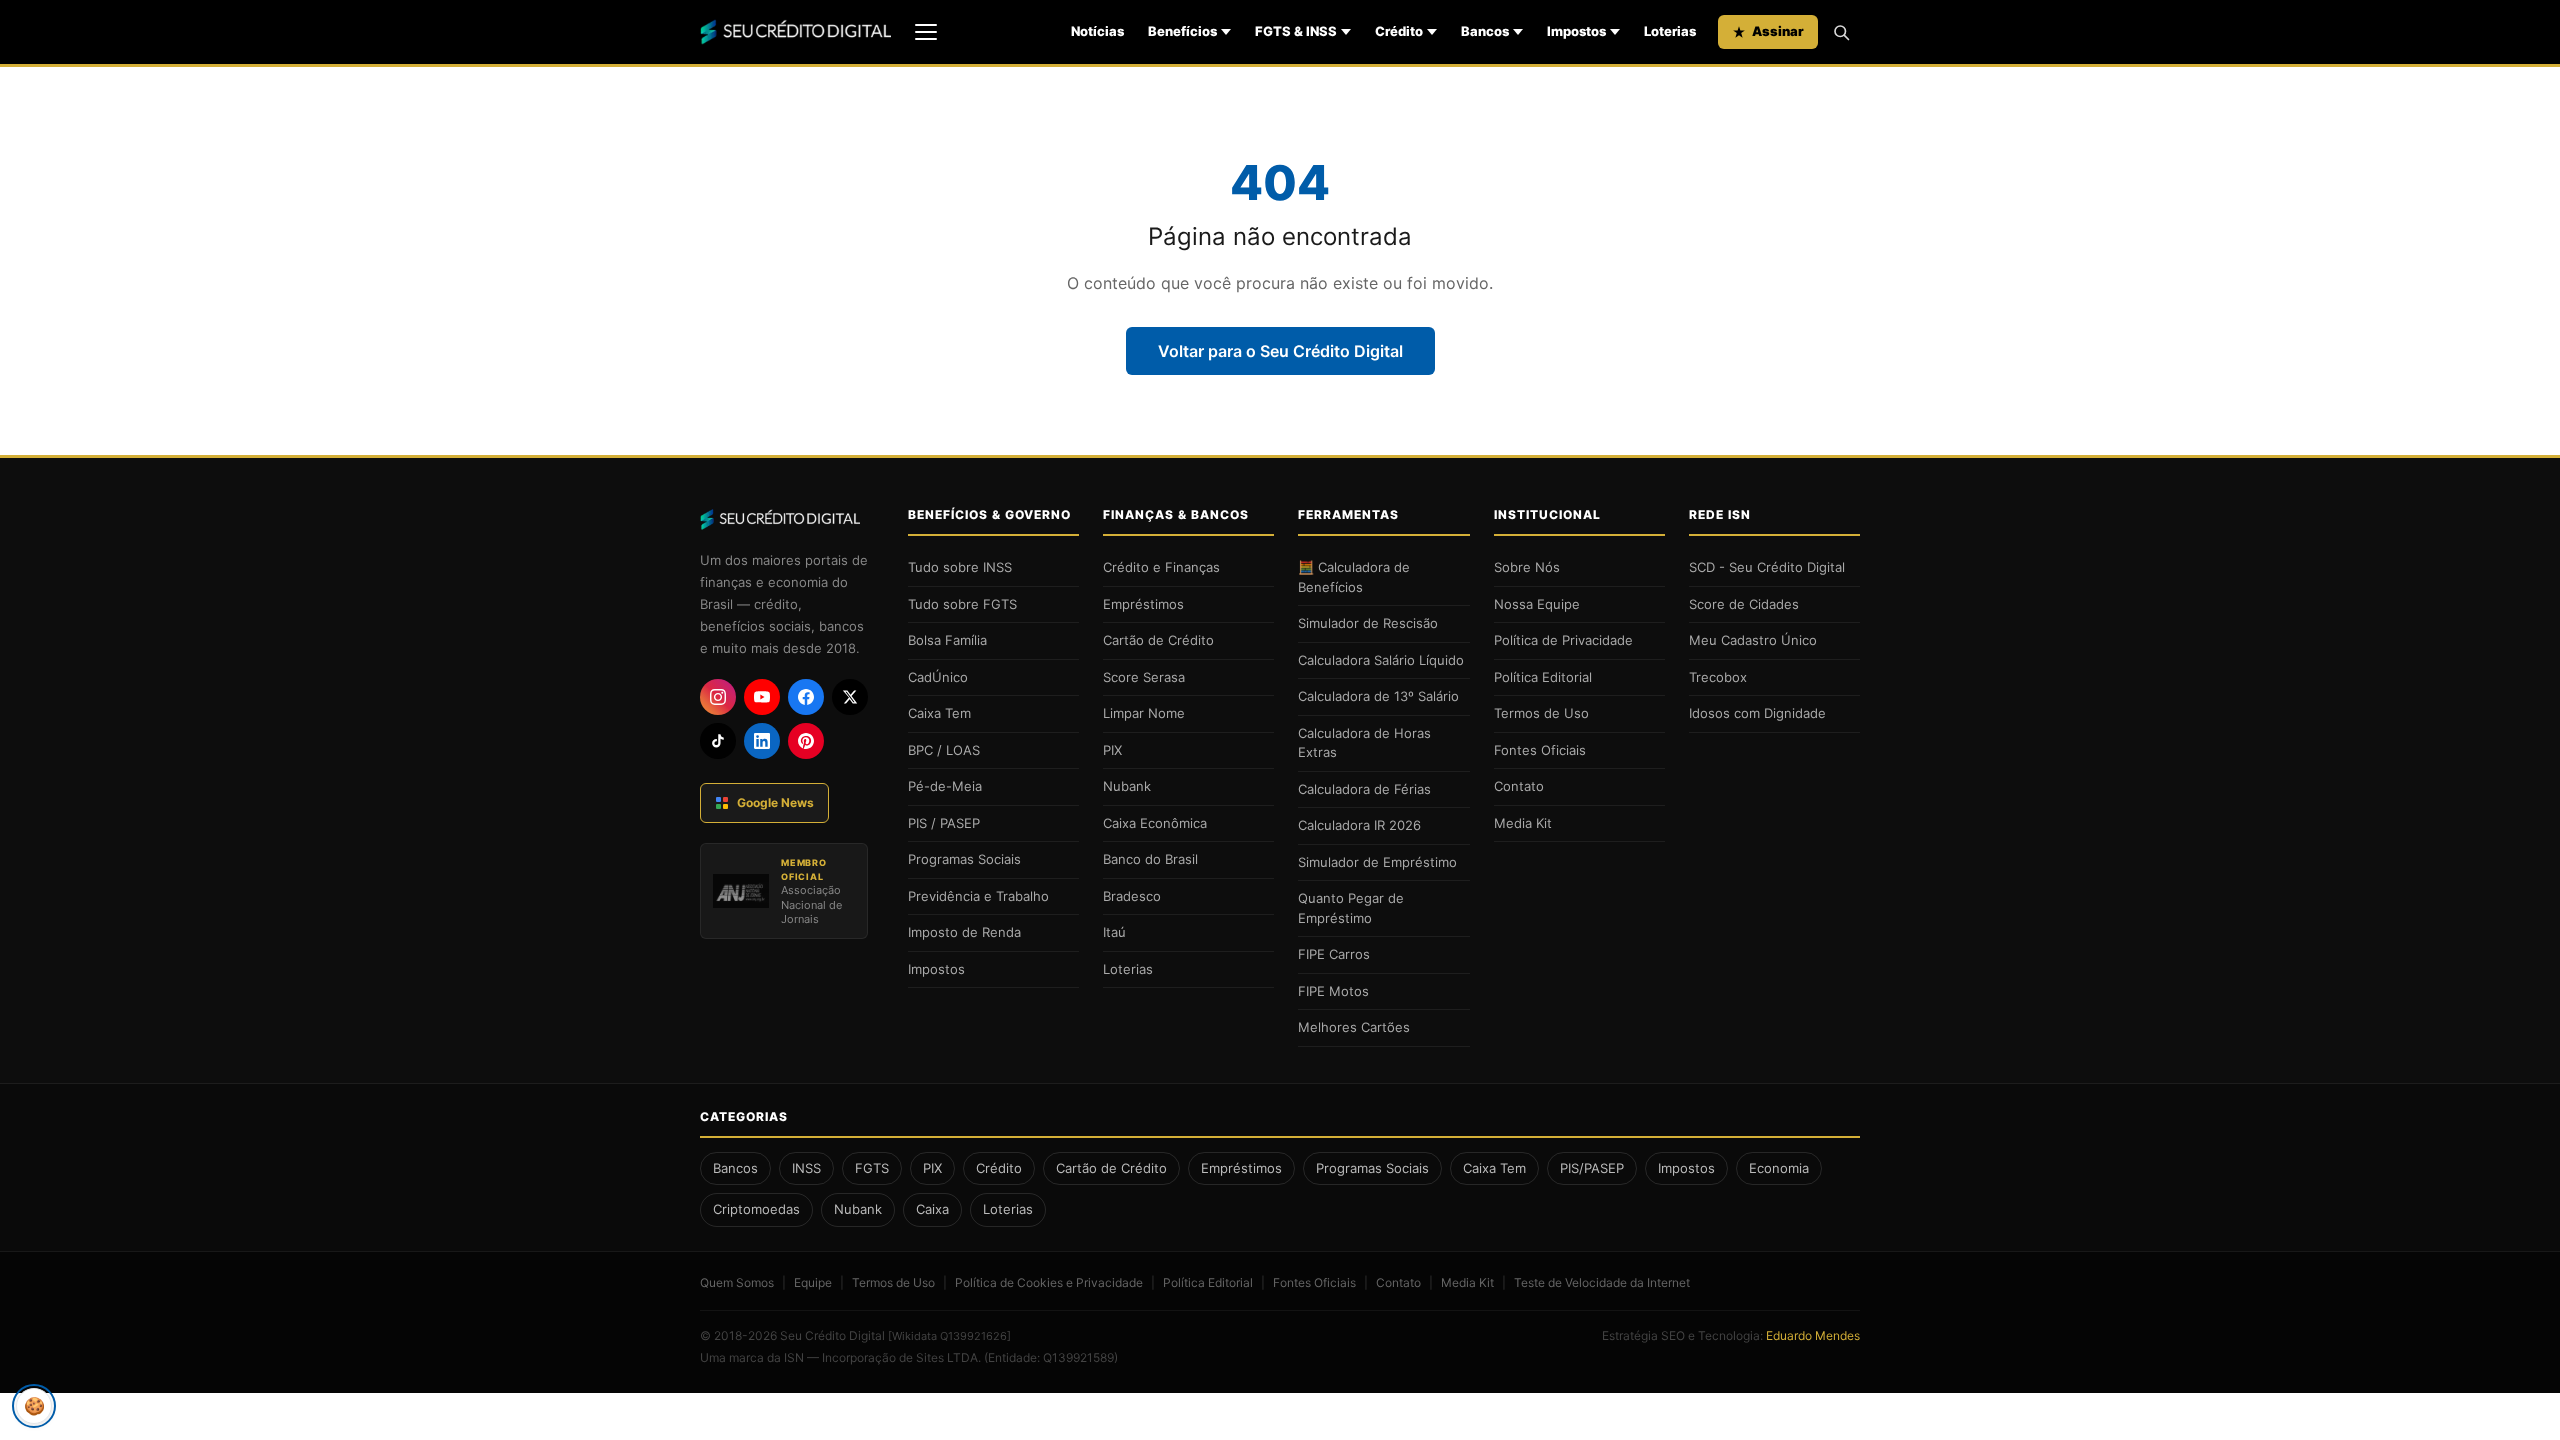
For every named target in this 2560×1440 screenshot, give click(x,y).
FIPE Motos (1333, 991)
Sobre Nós (1527, 567)
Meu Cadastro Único (1753, 640)
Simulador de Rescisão (1368, 623)
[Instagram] (718, 697)
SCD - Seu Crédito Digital (1767, 567)
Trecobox (1718, 677)
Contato (1519, 786)
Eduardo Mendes (1813, 1335)
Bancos (1485, 31)
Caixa (932, 1209)
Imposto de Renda (964, 932)
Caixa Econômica (1155, 823)
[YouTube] (762, 697)
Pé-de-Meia (945, 786)
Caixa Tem (939, 713)
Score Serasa (1144, 677)
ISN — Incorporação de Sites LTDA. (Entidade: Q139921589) (951, 1357)
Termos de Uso (1541, 713)
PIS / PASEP (944, 823)
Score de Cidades (1744, 604)
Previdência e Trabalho (978, 896)
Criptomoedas (756, 1209)
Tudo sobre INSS (960, 567)
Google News (775, 802)
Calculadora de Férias (1364, 789)
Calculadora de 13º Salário (1378, 696)
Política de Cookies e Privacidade (1049, 1282)
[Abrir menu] (926, 32)
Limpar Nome (1144, 713)
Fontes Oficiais (1540, 750)
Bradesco (1132, 896)
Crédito (1399, 31)
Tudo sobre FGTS (962, 604)
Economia (1779, 1168)
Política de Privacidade (1563, 640)
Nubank (1127, 786)
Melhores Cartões (1354, 1027)
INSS (806, 1168)
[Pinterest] (806, 741)
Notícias (1097, 31)
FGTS (872, 1168)
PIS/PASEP (1592, 1168)
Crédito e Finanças (1161, 567)
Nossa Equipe (1537, 604)
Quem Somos (737, 1282)
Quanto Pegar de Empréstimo (1351, 908)
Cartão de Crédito (1158, 640)
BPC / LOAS (944, 750)
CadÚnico (938, 677)
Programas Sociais (964, 859)
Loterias (1670, 31)
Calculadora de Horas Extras (1364, 743)
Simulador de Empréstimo (1377, 862)
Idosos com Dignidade (1757, 713)
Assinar (1778, 31)
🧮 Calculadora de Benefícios (1354, 577)
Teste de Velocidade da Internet (1602, 1282)
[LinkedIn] (762, 741)
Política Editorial (1543, 677)
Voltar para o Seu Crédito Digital (1280, 351)
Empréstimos (1143, 604)
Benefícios (1182, 31)
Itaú (1114, 932)
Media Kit (1523, 823)
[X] (850, 697)
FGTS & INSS (1296, 31)
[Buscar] (1841, 32)
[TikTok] (718, 741)
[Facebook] (806, 697)
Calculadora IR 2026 (1359, 825)
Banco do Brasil (1150, 859)
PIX (1112, 750)
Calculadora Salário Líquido (1381, 660)
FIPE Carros (1334, 954)
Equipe (813, 1282)
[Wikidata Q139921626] (949, 1336)
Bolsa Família (947, 640)
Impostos (1576, 31)
